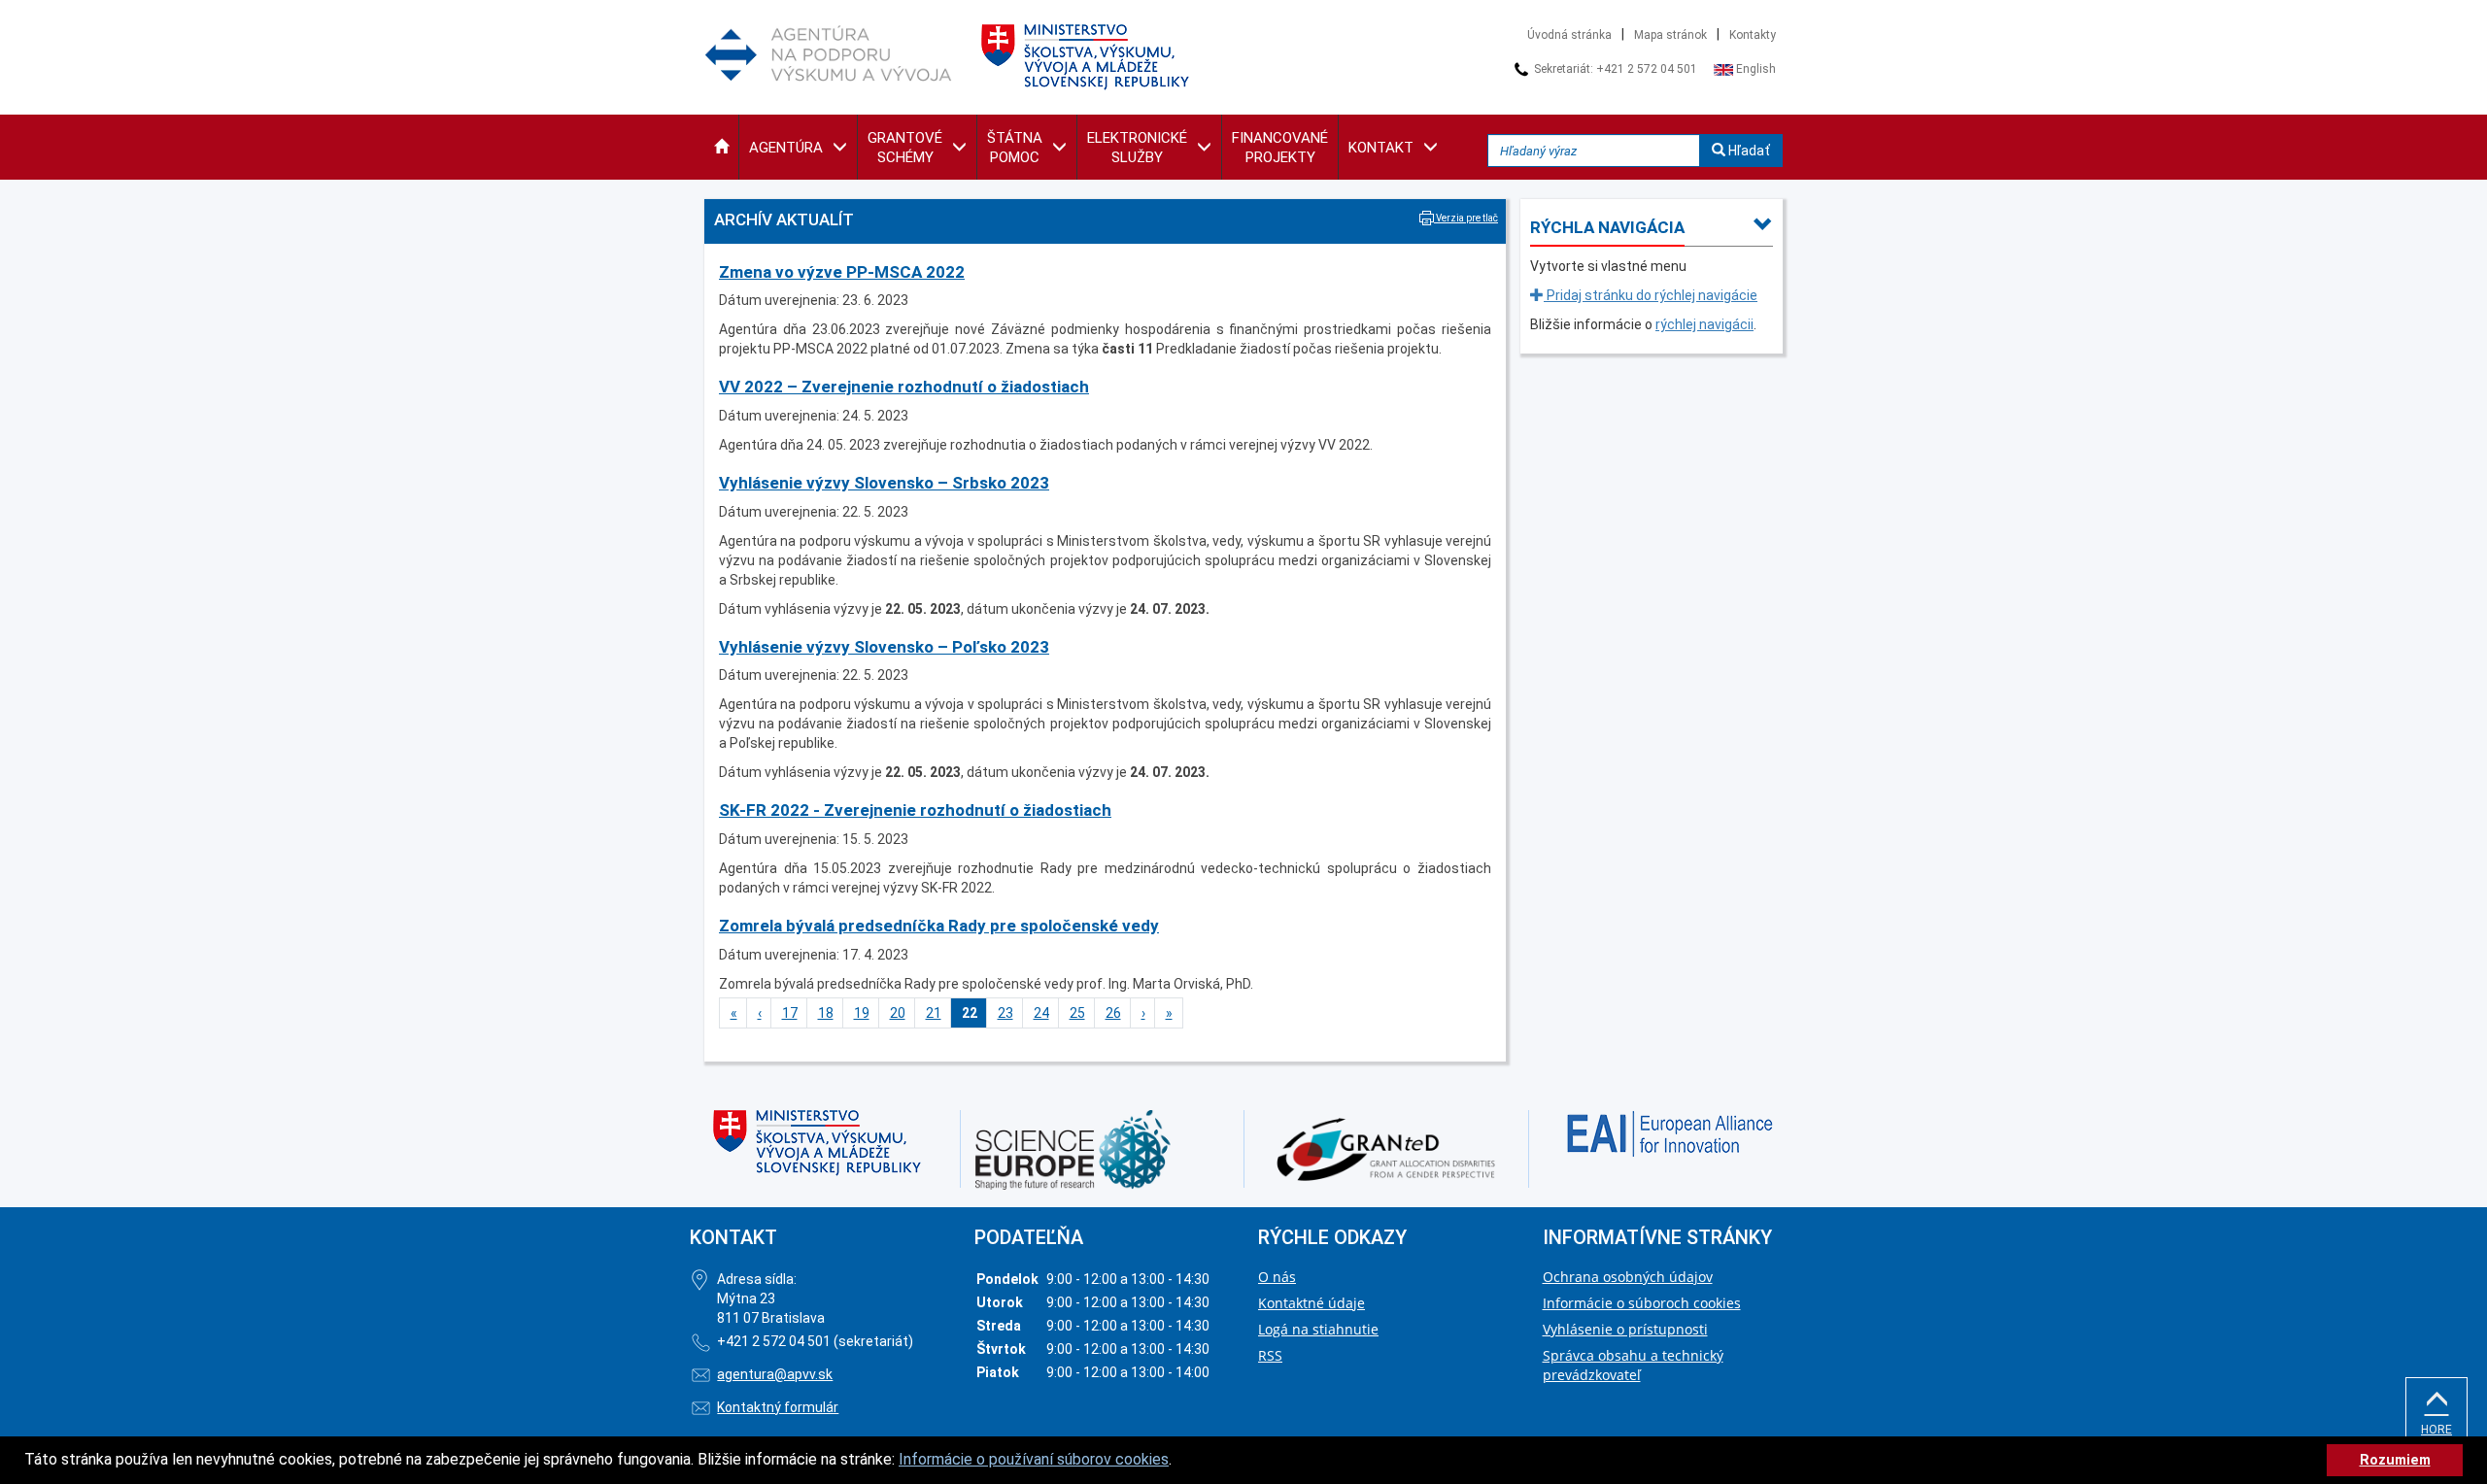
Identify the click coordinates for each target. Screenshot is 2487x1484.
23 (1005, 1013)
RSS (1270, 1355)
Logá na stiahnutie (1318, 1329)
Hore (2436, 1430)
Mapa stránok (1670, 35)
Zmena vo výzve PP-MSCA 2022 (842, 272)
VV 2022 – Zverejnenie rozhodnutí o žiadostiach (904, 387)
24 (1041, 1013)
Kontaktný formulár (778, 1407)
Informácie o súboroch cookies (1642, 1303)
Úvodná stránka (1569, 35)
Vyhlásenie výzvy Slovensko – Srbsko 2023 (884, 483)
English (1755, 69)
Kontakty (1753, 35)
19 (862, 1013)
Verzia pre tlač (1466, 218)
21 (934, 1013)
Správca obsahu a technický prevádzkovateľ (1633, 1365)
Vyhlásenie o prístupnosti (1625, 1329)
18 (826, 1013)
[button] (721, 147)
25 (1077, 1013)
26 (1113, 1013)
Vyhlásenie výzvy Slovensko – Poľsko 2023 (884, 647)
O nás (1277, 1277)
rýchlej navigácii (1704, 324)
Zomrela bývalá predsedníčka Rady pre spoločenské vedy (939, 926)
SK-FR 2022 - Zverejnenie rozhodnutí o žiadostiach (915, 810)
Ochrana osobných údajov (1628, 1277)
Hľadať (1748, 151)
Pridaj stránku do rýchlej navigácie (1651, 295)
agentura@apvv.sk (775, 1374)
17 (790, 1013)
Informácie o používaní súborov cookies (1034, 1459)
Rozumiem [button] (2395, 1460)
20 (898, 1013)
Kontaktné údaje (1312, 1303)
